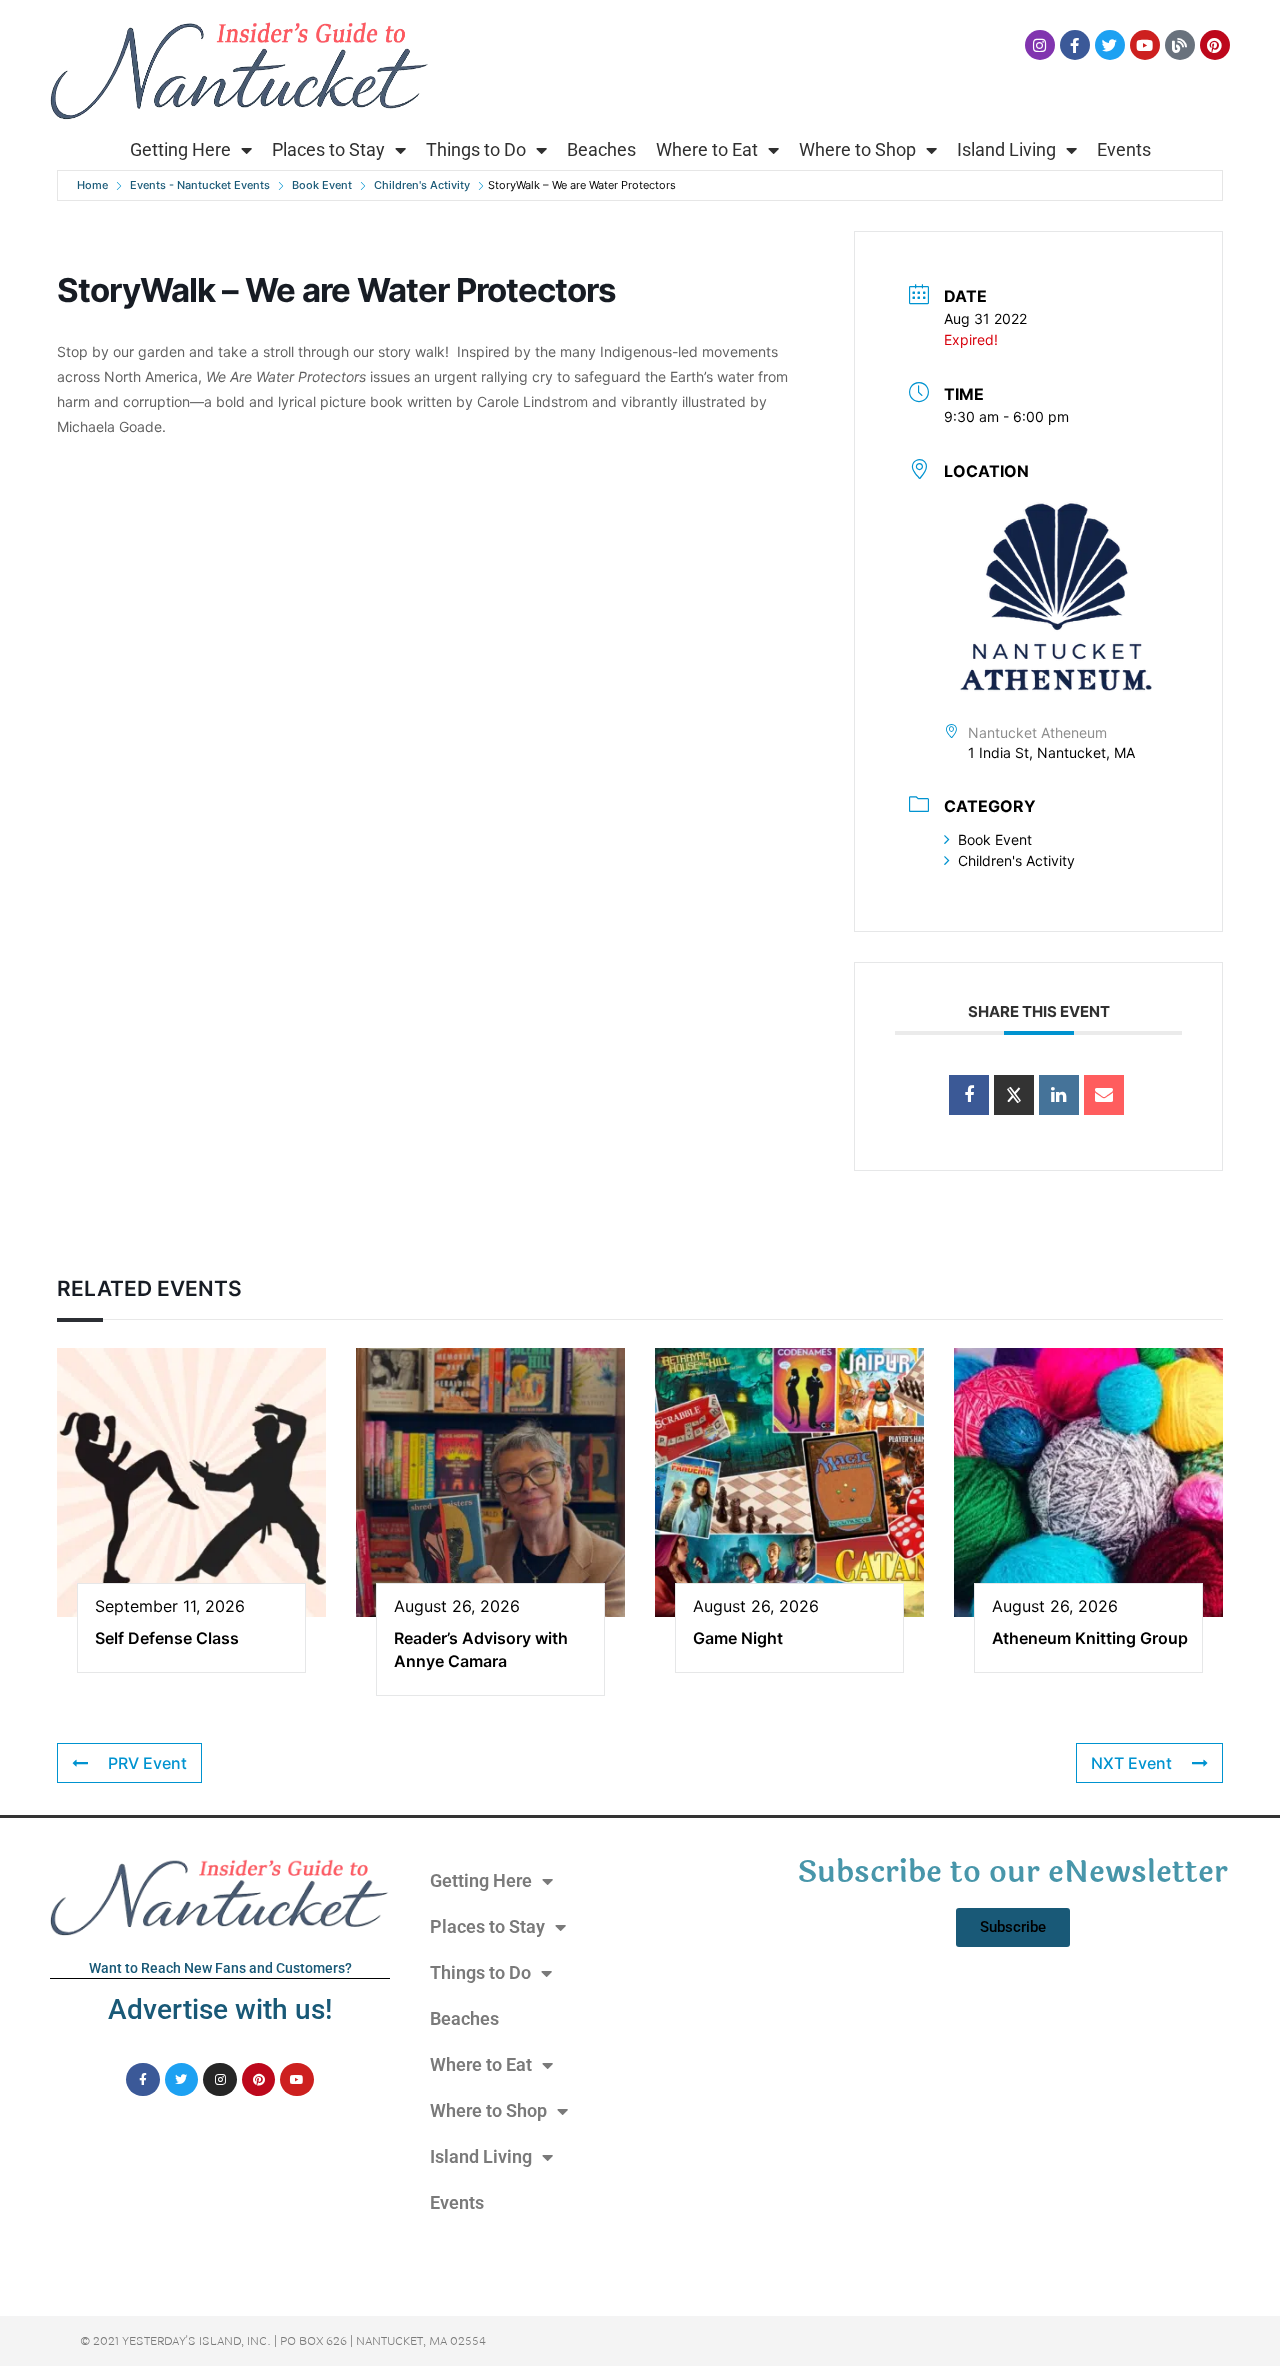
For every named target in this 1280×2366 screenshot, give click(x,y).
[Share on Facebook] (969, 1095)
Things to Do (476, 149)
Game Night (738, 1638)
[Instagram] (1040, 45)
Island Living (1006, 149)
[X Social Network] (1014, 1095)
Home (92, 185)
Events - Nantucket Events (200, 185)
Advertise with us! (220, 2009)
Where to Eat (707, 149)
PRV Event (147, 1763)
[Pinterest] (1215, 45)
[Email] (1104, 1095)
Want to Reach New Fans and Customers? (220, 1968)
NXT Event (1131, 1763)
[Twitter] (1110, 45)
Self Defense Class (167, 1638)
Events (1124, 149)
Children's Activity (422, 185)
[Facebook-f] (1075, 45)
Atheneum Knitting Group (1090, 1638)
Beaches (601, 149)
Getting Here (180, 149)
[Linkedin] (1059, 1095)
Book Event (322, 185)
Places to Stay (328, 149)
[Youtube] (1145, 45)
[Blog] (1180, 45)
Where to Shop (857, 149)
